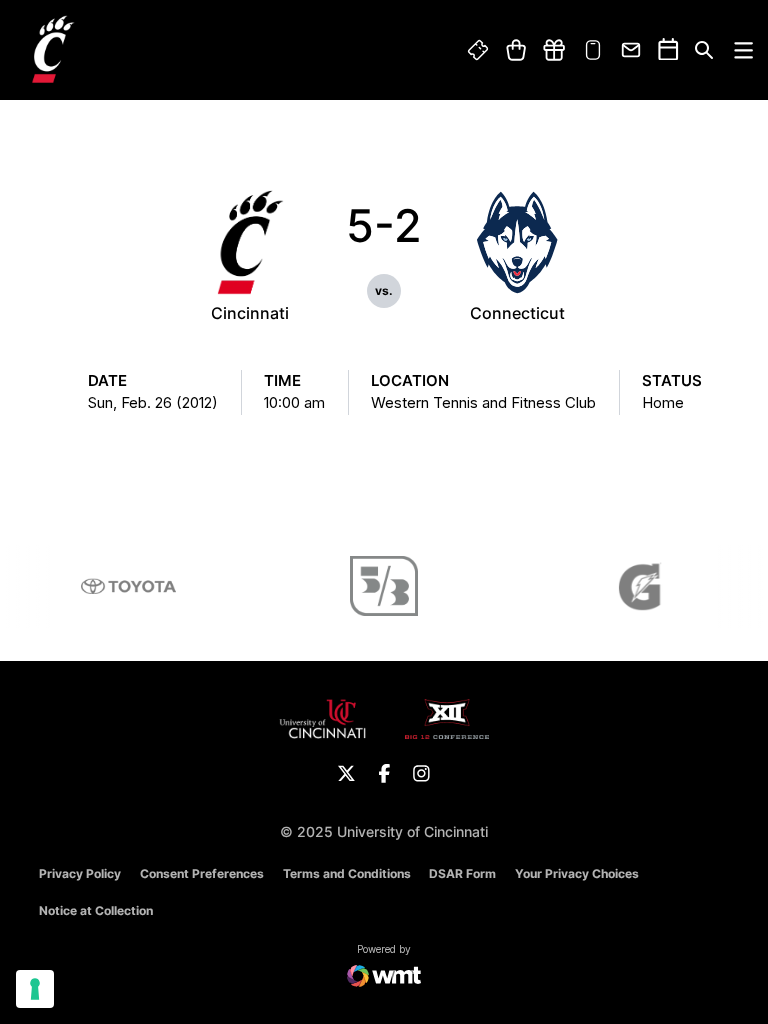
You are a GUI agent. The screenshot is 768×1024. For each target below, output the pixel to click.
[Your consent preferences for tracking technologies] (35, 989)
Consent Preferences (202, 873)
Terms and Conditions (347, 873)
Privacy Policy (80, 873)
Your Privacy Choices (577, 873)
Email (632, 50)
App (593, 50)
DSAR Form (462, 873)
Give (554, 50)
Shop (515, 50)
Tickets (479, 50)
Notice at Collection (96, 910)
